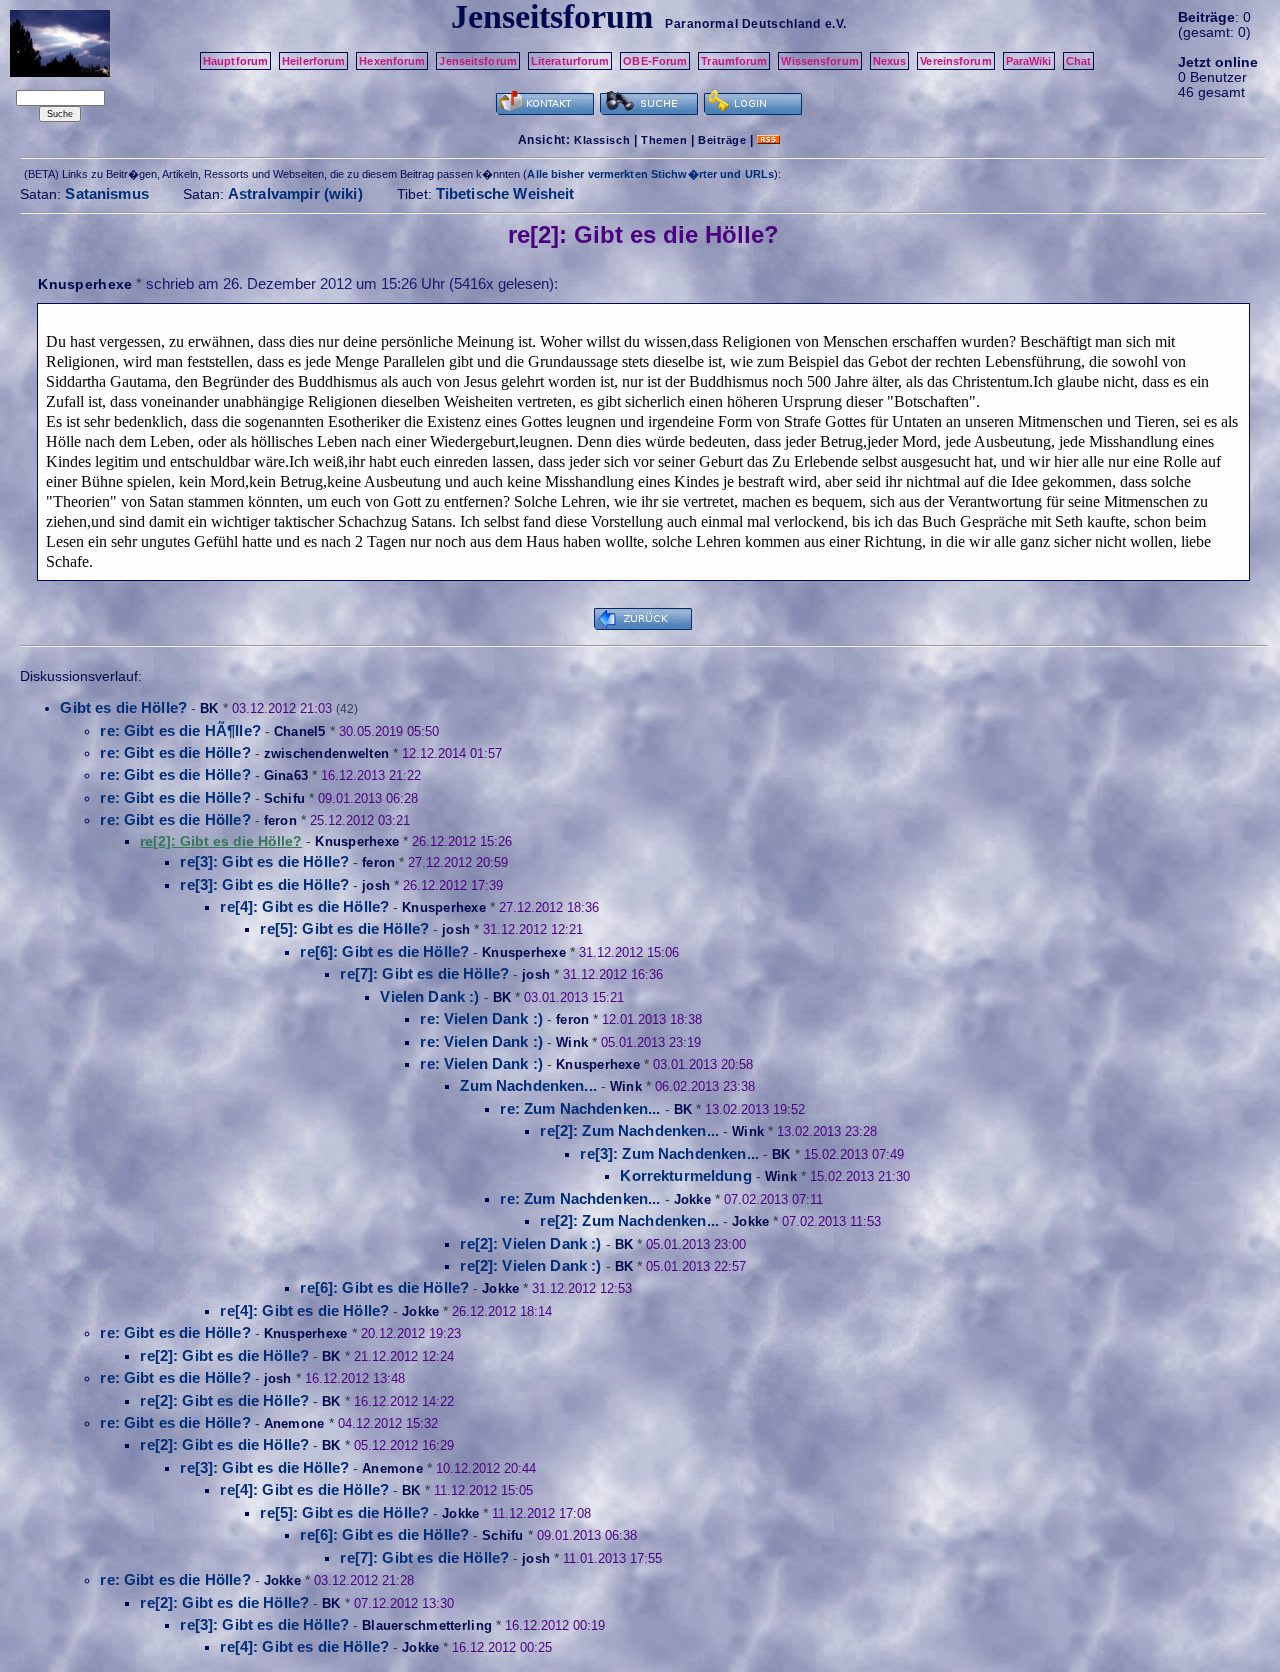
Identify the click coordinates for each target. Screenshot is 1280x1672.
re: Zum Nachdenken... (580, 1108)
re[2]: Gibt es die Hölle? (224, 1355)
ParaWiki (1029, 61)
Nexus (890, 61)
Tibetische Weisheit (505, 193)
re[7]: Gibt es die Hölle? (424, 973)
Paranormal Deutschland (742, 24)
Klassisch (602, 140)
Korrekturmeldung (685, 1175)
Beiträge (722, 140)
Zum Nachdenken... (528, 1085)
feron (280, 820)
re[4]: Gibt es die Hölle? (304, 906)
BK (209, 708)
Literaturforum (570, 61)
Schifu (285, 798)
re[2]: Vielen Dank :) (530, 1243)
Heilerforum (313, 61)
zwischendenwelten (326, 753)
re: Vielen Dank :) (481, 1018)
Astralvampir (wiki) (295, 193)
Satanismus (107, 193)
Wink (572, 1042)
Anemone (294, 1423)
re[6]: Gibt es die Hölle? (384, 951)
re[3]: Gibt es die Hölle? (264, 861)
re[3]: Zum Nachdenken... (669, 1153)
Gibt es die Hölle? (123, 707)
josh (376, 885)
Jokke (692, 1199)
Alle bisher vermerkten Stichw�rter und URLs (650, 174)
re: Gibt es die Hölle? (175, 752)
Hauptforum (235, 61)
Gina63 (286, 775)
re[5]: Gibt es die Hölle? (344, 928)
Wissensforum (819, 61)
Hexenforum (392, 61)
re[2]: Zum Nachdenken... (629, 1130)
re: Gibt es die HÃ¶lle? (180, 730)
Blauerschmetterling (427, 1625)
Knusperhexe (85, 284)
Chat (1078, 61)
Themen (664, 140)
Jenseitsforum (477, 61)
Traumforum (734, 61)
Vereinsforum (955, 61)
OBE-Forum (655, 61)
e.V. (836, 24)
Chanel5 (300, 731)
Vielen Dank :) (429, 996)
